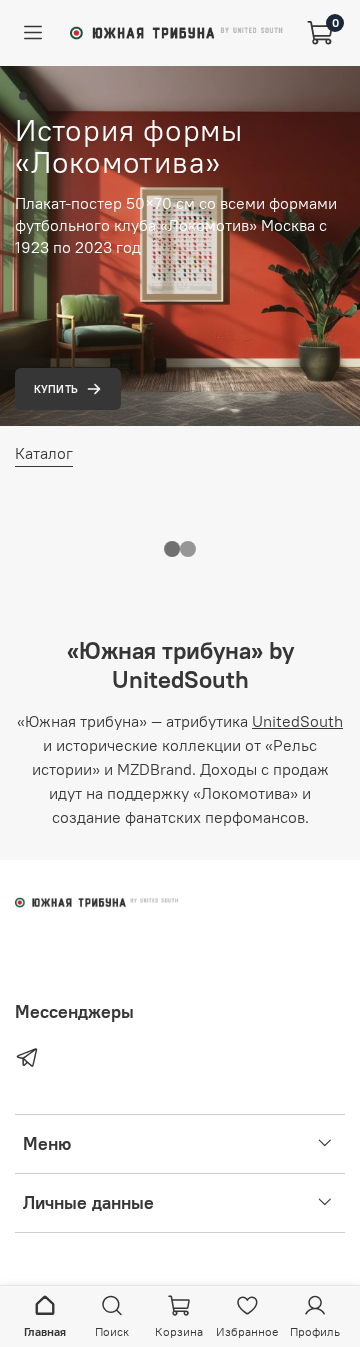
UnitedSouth (297, 721)
